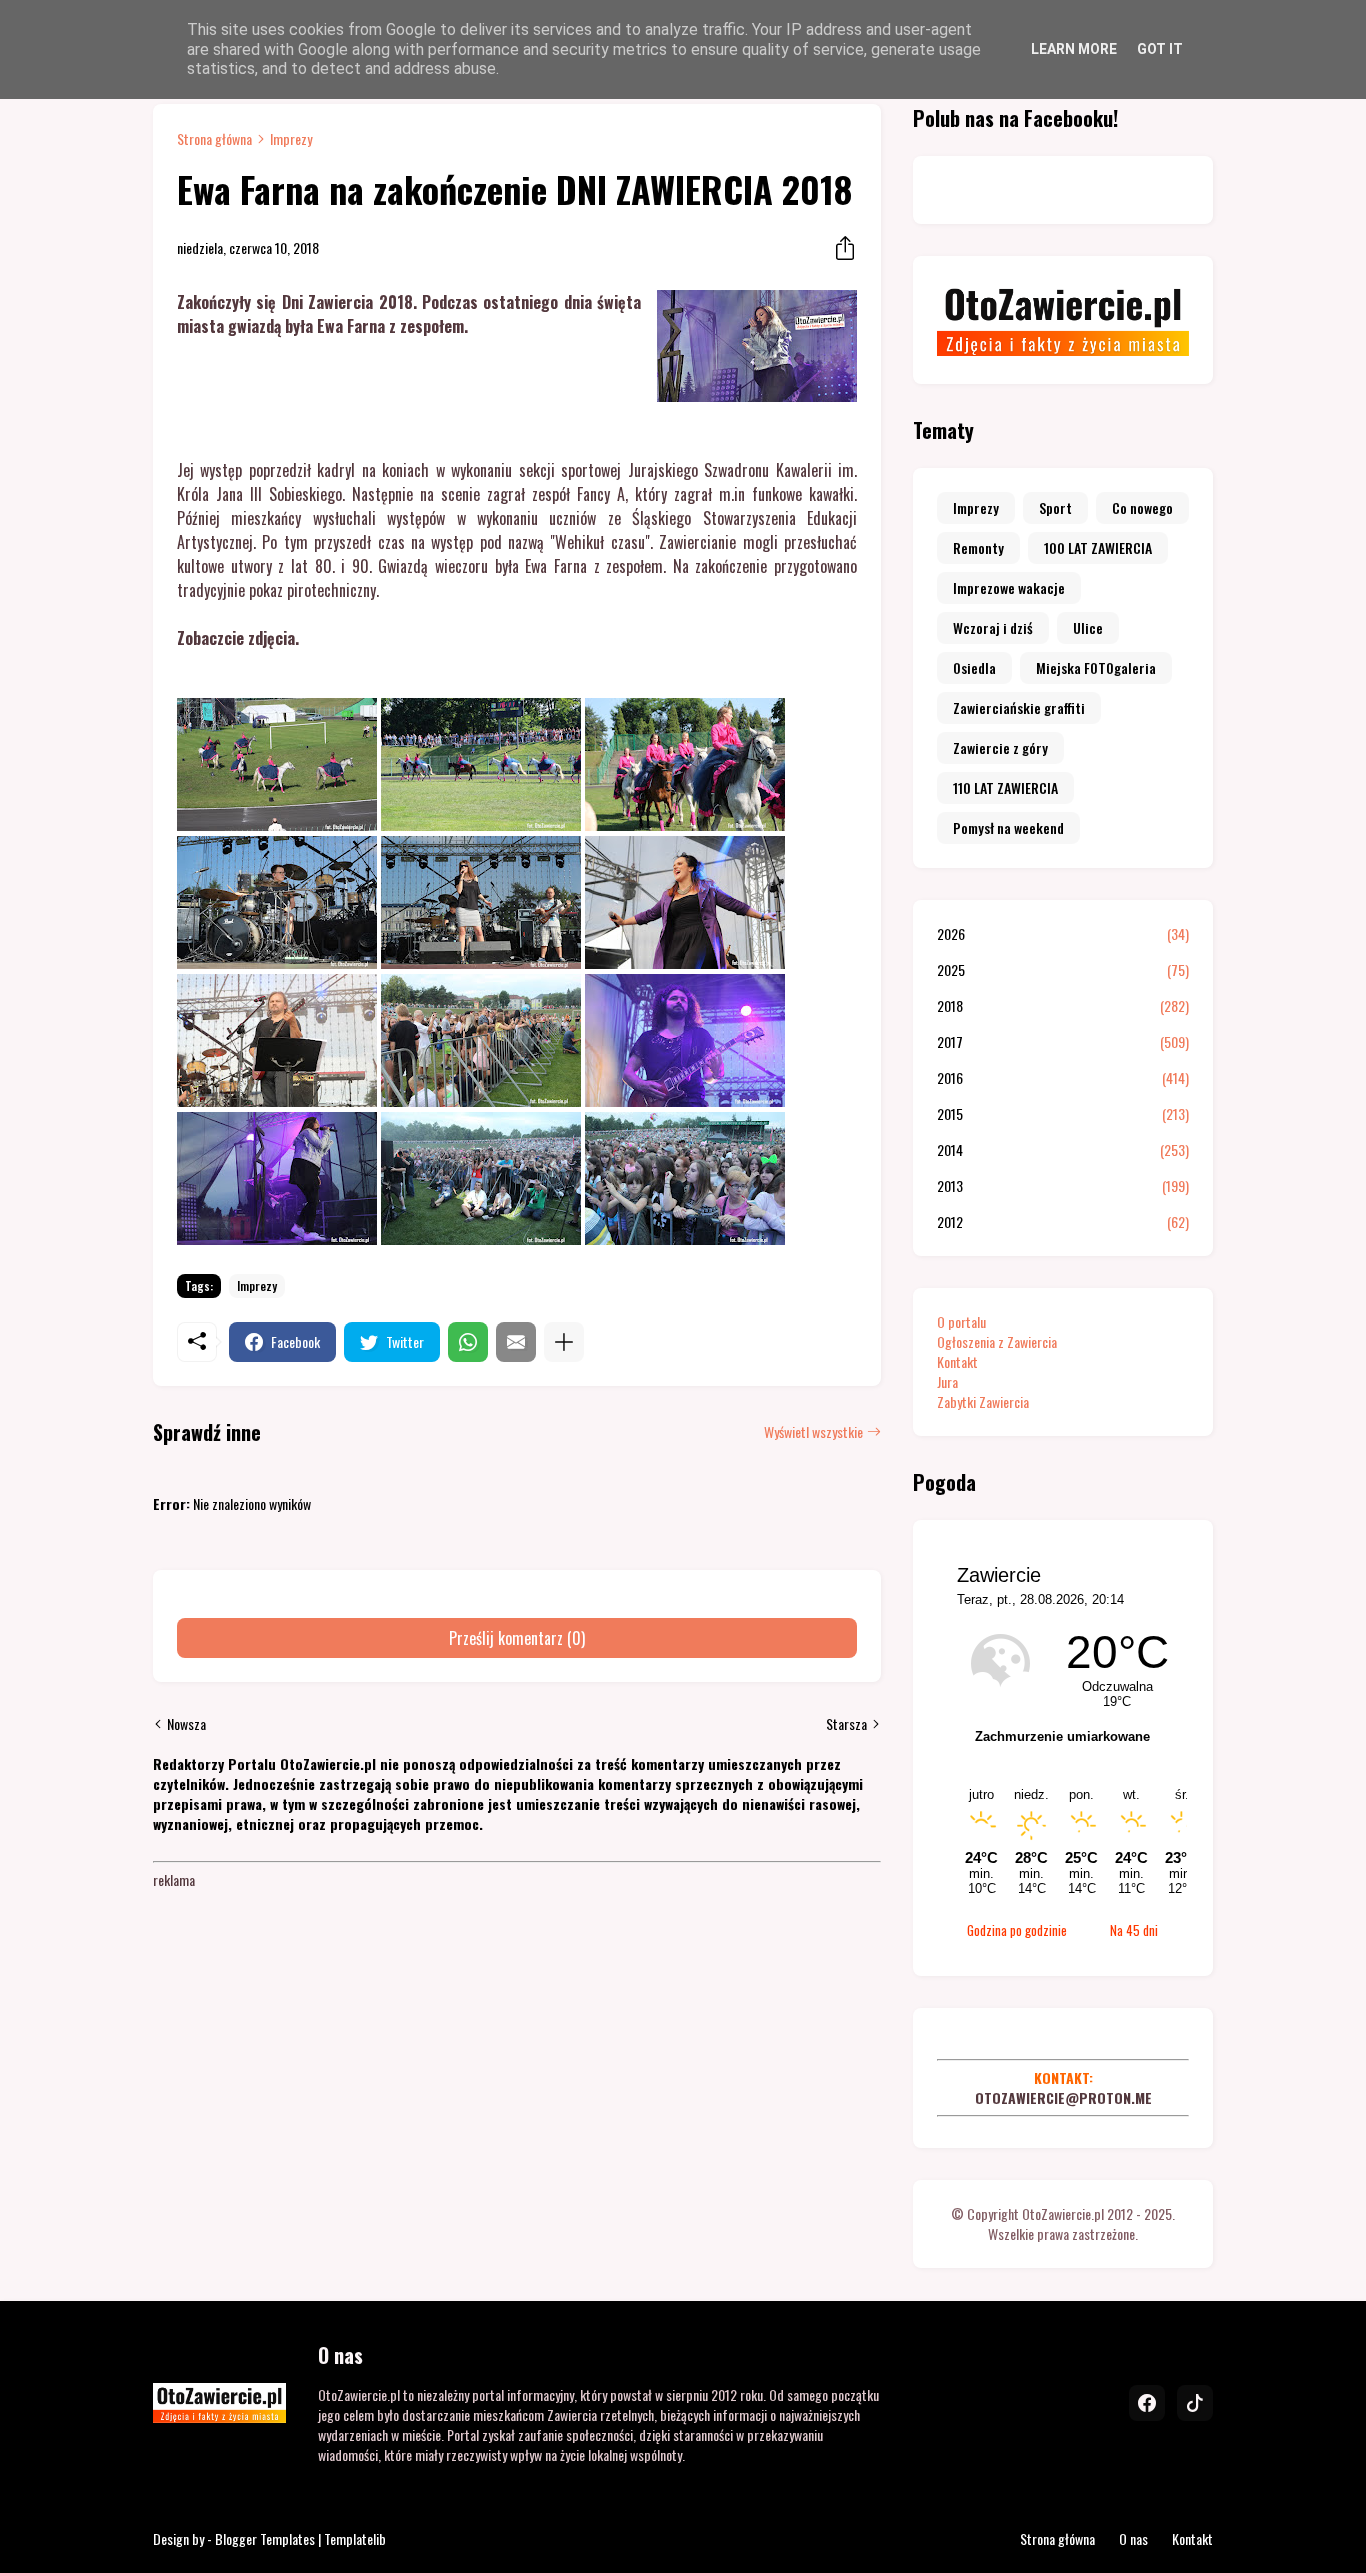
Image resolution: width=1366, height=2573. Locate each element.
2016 (1063, 1078)
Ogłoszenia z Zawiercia (997, 1341)
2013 (1063, 1186)
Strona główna (214, 139)
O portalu (961, 1321)
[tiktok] (1195, 2403)
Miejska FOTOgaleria (1096, 667)
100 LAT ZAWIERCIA (1098, 547)
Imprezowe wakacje (1009, 587)
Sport (1055, 507)
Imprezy (291, 139)
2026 (1063, 934)
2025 (1063, 970)
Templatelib (355, 2538)
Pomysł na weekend (1008, 827)
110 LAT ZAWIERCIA (1005, 787)
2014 (1063, 1150)
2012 (1063, 1222)
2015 (1063, 1114)
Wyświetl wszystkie (813, 1432)
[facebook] (1147, 2403)
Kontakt (957, 1361)
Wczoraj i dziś (993, 627)
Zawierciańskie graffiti (1019, 707)
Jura (947, 1381)
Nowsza (186, 1724)
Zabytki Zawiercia (983, 1401)
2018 (1063, 1006)
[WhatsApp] (468, 1342)
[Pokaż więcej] (564, 1342)
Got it (1160, 49)
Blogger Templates (265, 2538)
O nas (1133, 2538)
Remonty (978, 547)
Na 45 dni (1134, 1930)
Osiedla (974, 667)
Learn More (1074, 49)
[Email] (516, 1342)
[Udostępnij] (839, 248)
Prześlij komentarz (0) (517, 1638)
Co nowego (1142, 507)
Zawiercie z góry (1000, 747)
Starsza (846, 1724)
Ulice (1088, 627)
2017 (1063, 1042)
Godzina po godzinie (1017, 1930)
